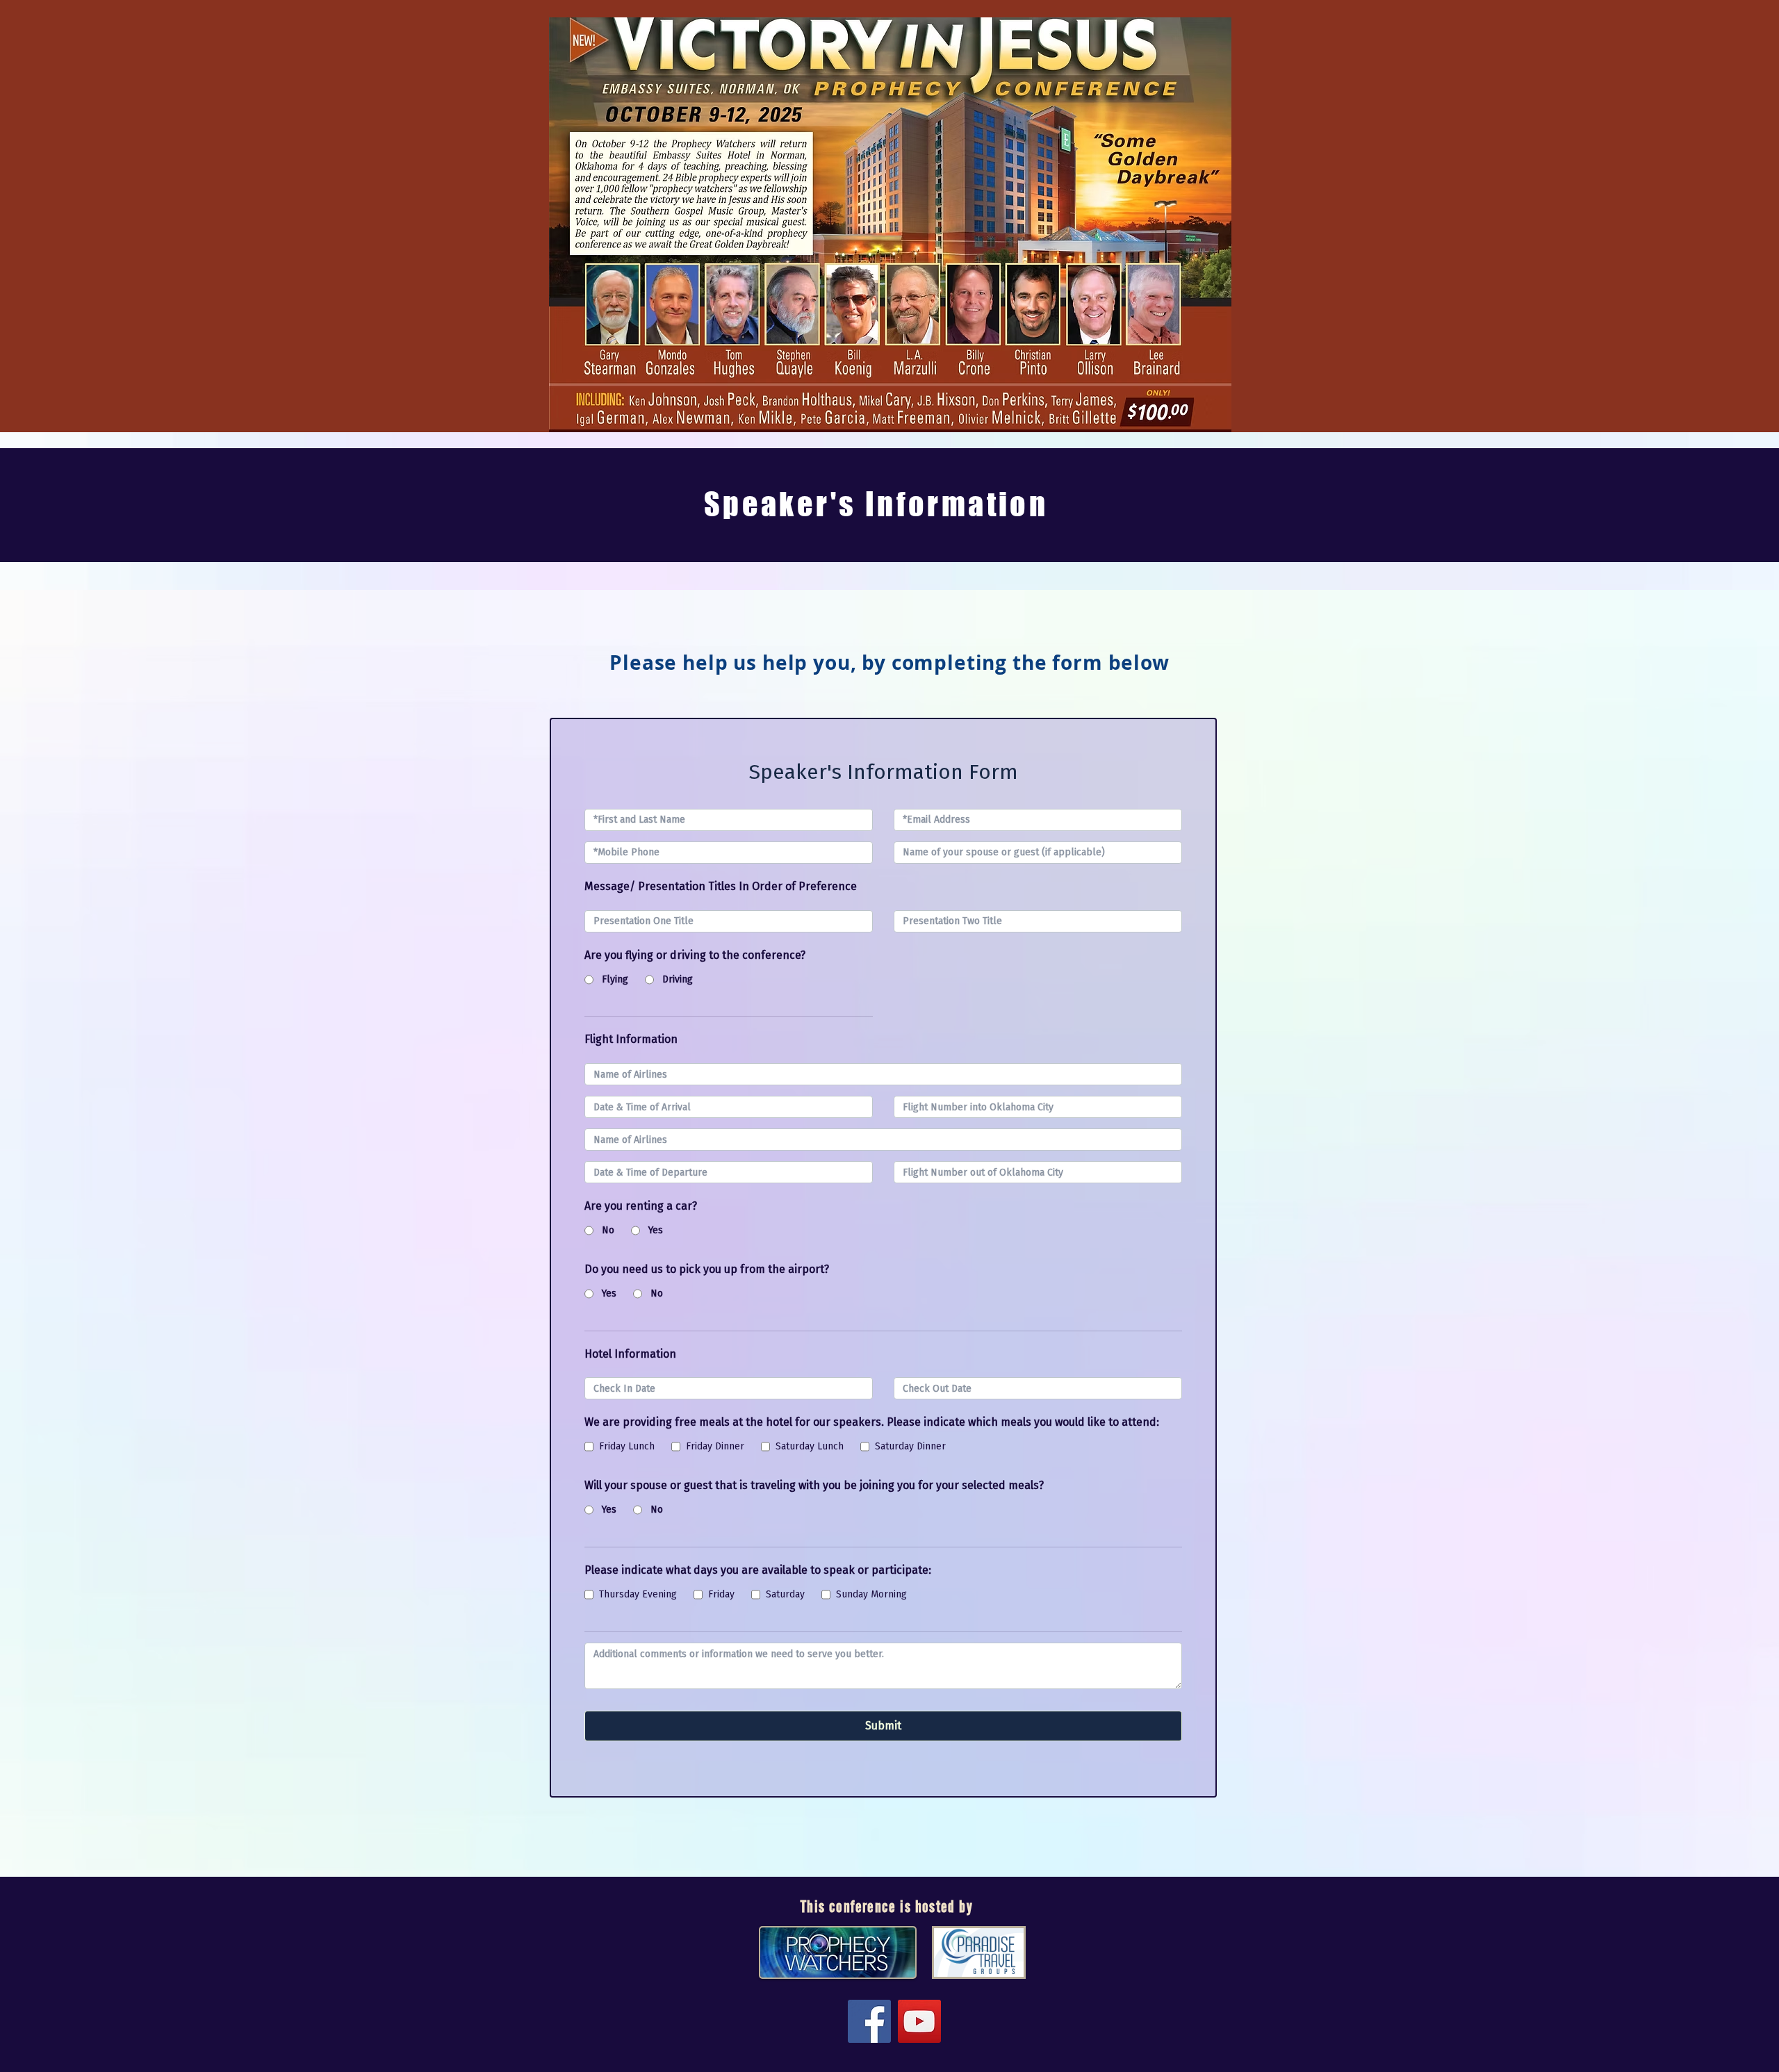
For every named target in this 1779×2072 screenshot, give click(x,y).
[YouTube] (919, 2021)
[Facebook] (869, 2021)
